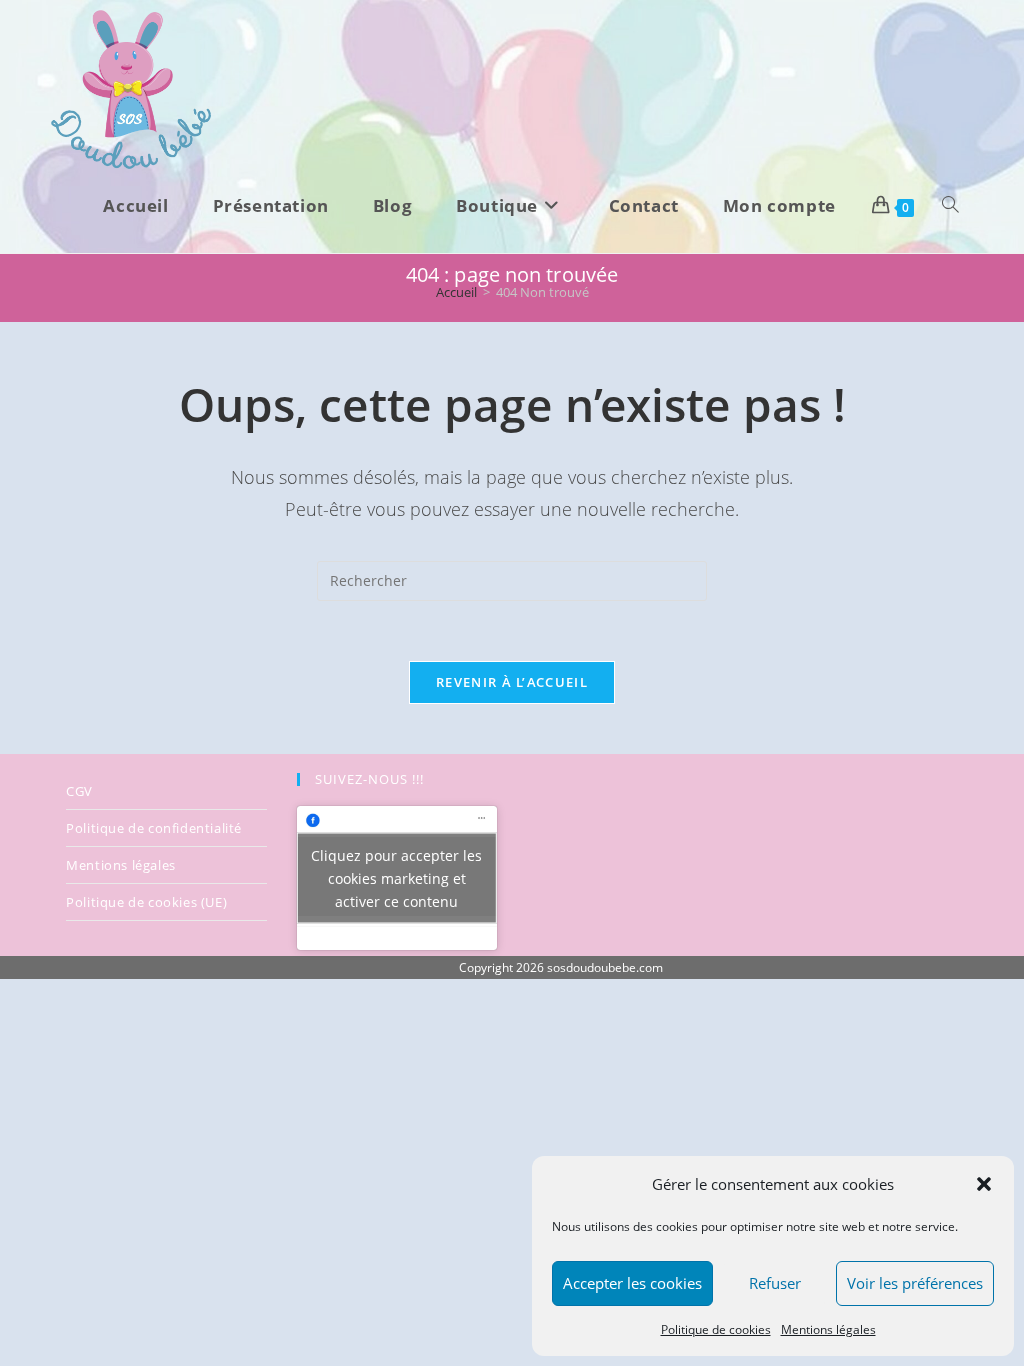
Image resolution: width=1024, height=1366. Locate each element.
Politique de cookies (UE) (146, 902)
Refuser (775, 1283)
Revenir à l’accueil (512, 682)
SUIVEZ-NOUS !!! (369, 779)
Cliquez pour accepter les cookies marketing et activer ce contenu (396, 877)
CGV (79, 791)
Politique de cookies (716, 1329)
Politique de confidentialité (154, 828)
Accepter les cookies (632, 1283)
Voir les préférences (915, 1283)
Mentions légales (828, 1329)
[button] (984, 1184)
